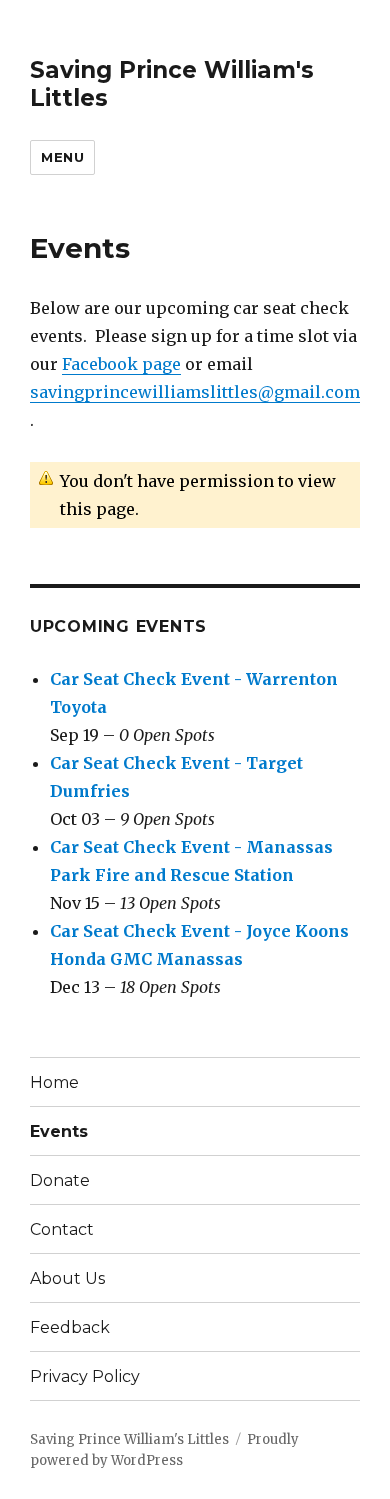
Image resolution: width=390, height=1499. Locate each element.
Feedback (70, 1327)
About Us (67, 1278)
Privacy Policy (85, 1376)
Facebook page (121, 364)
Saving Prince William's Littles (129, 1439)
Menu (62, 157)
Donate (60, 1180)
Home (54, 1082)
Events (59, 1131)
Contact (62, 1229)
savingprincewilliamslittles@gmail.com (195, 392)
